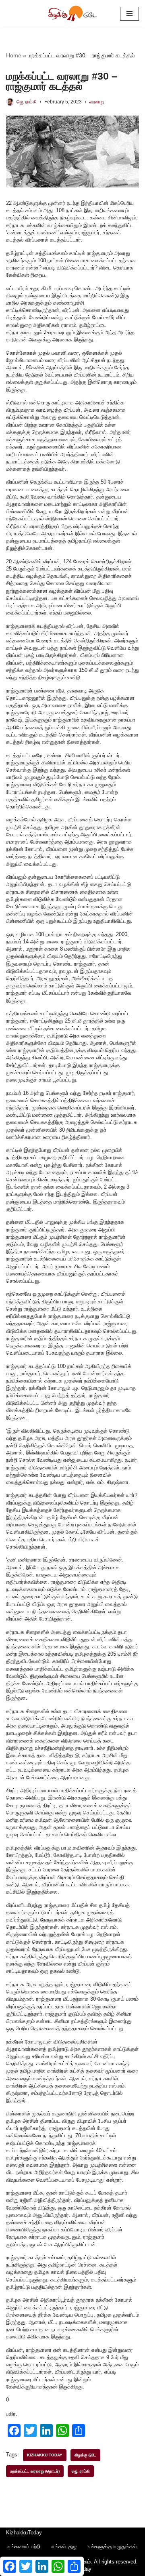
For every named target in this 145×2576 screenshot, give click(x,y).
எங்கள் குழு (64, 2546)
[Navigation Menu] (129, 14)
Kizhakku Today (45, 2455)
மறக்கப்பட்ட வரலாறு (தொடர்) (35, 2471)
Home (14, 55)
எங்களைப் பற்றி (24, 2546)
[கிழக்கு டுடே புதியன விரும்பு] (72, 14)
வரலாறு (97, 102)
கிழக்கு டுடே (85, 2455)
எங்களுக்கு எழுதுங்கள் (112, 2546)
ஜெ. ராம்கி (27, 102)
